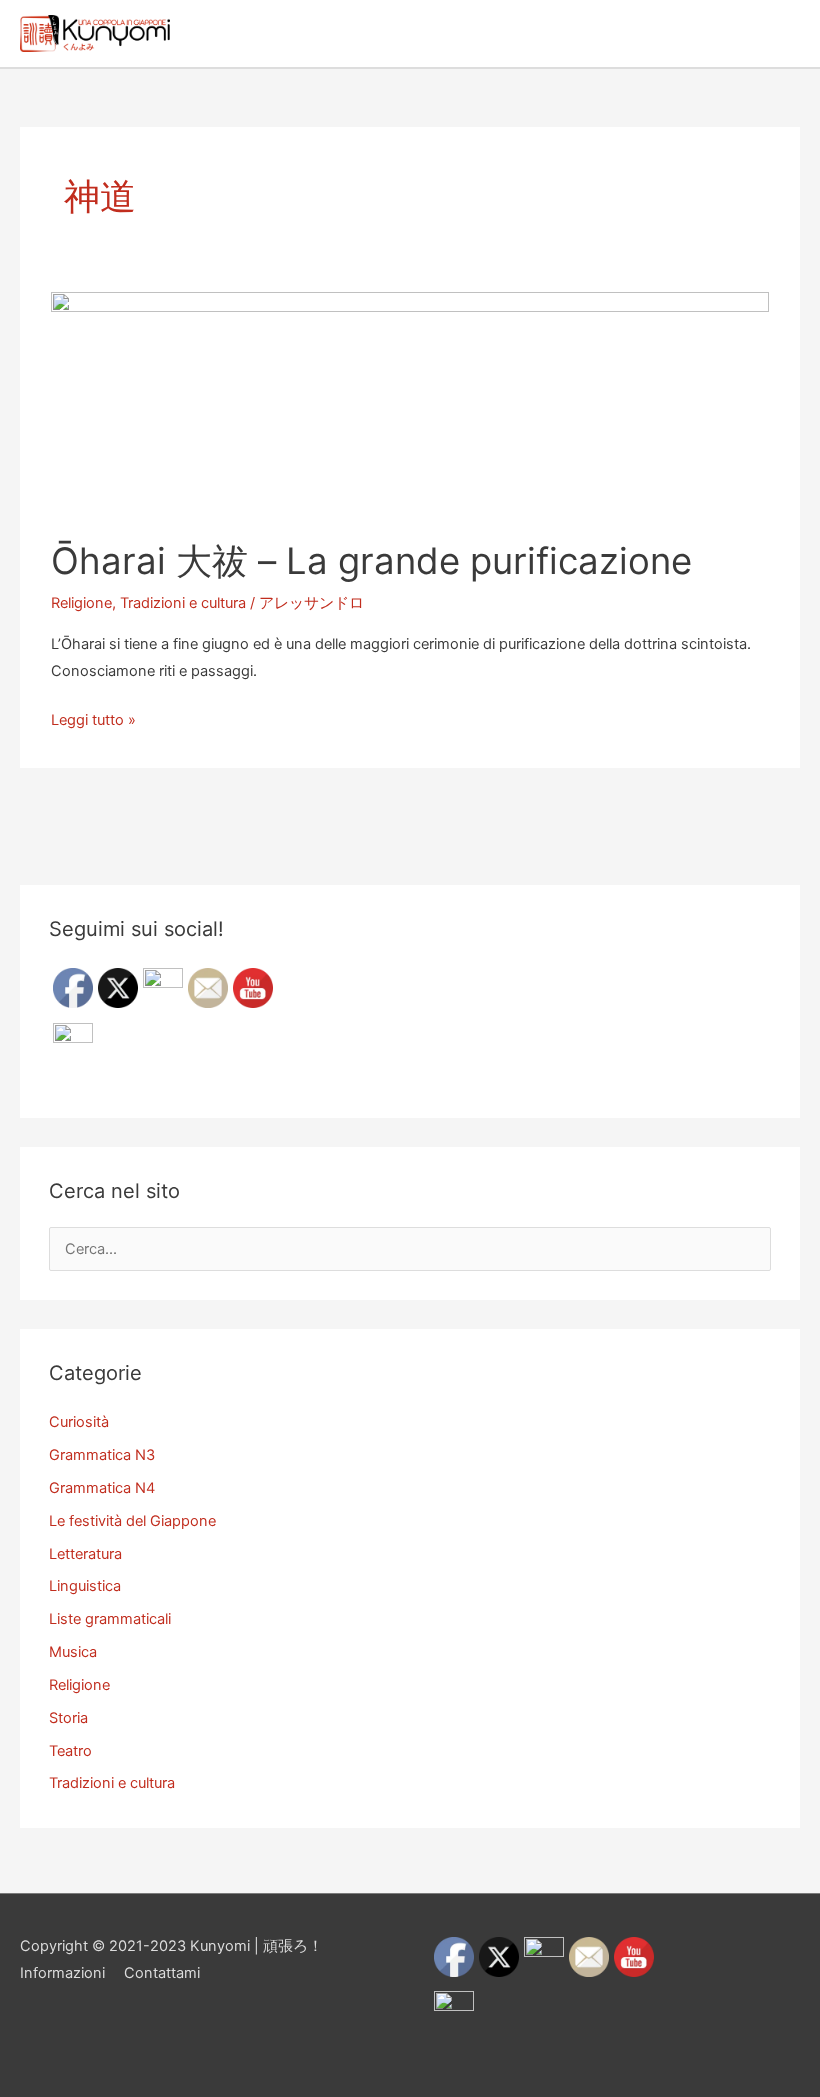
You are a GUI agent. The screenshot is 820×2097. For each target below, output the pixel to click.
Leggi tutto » (93, 722)
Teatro (70, 1751)
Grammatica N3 (102, 1455)
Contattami (162, 1973)
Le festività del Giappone (132, 1521)
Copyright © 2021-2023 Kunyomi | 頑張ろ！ (171, 1946)
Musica (73, 1652)
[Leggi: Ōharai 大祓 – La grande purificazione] (410, 403)
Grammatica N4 (102, 1488)
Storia (68, 1718)
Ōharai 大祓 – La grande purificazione (371, 561)
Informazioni (62, 1973)
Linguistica (85, 1586)
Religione (81, 603)
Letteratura (85, 1554)
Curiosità (79, 1422)
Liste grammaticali (110, 1619)
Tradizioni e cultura (183, 603)
